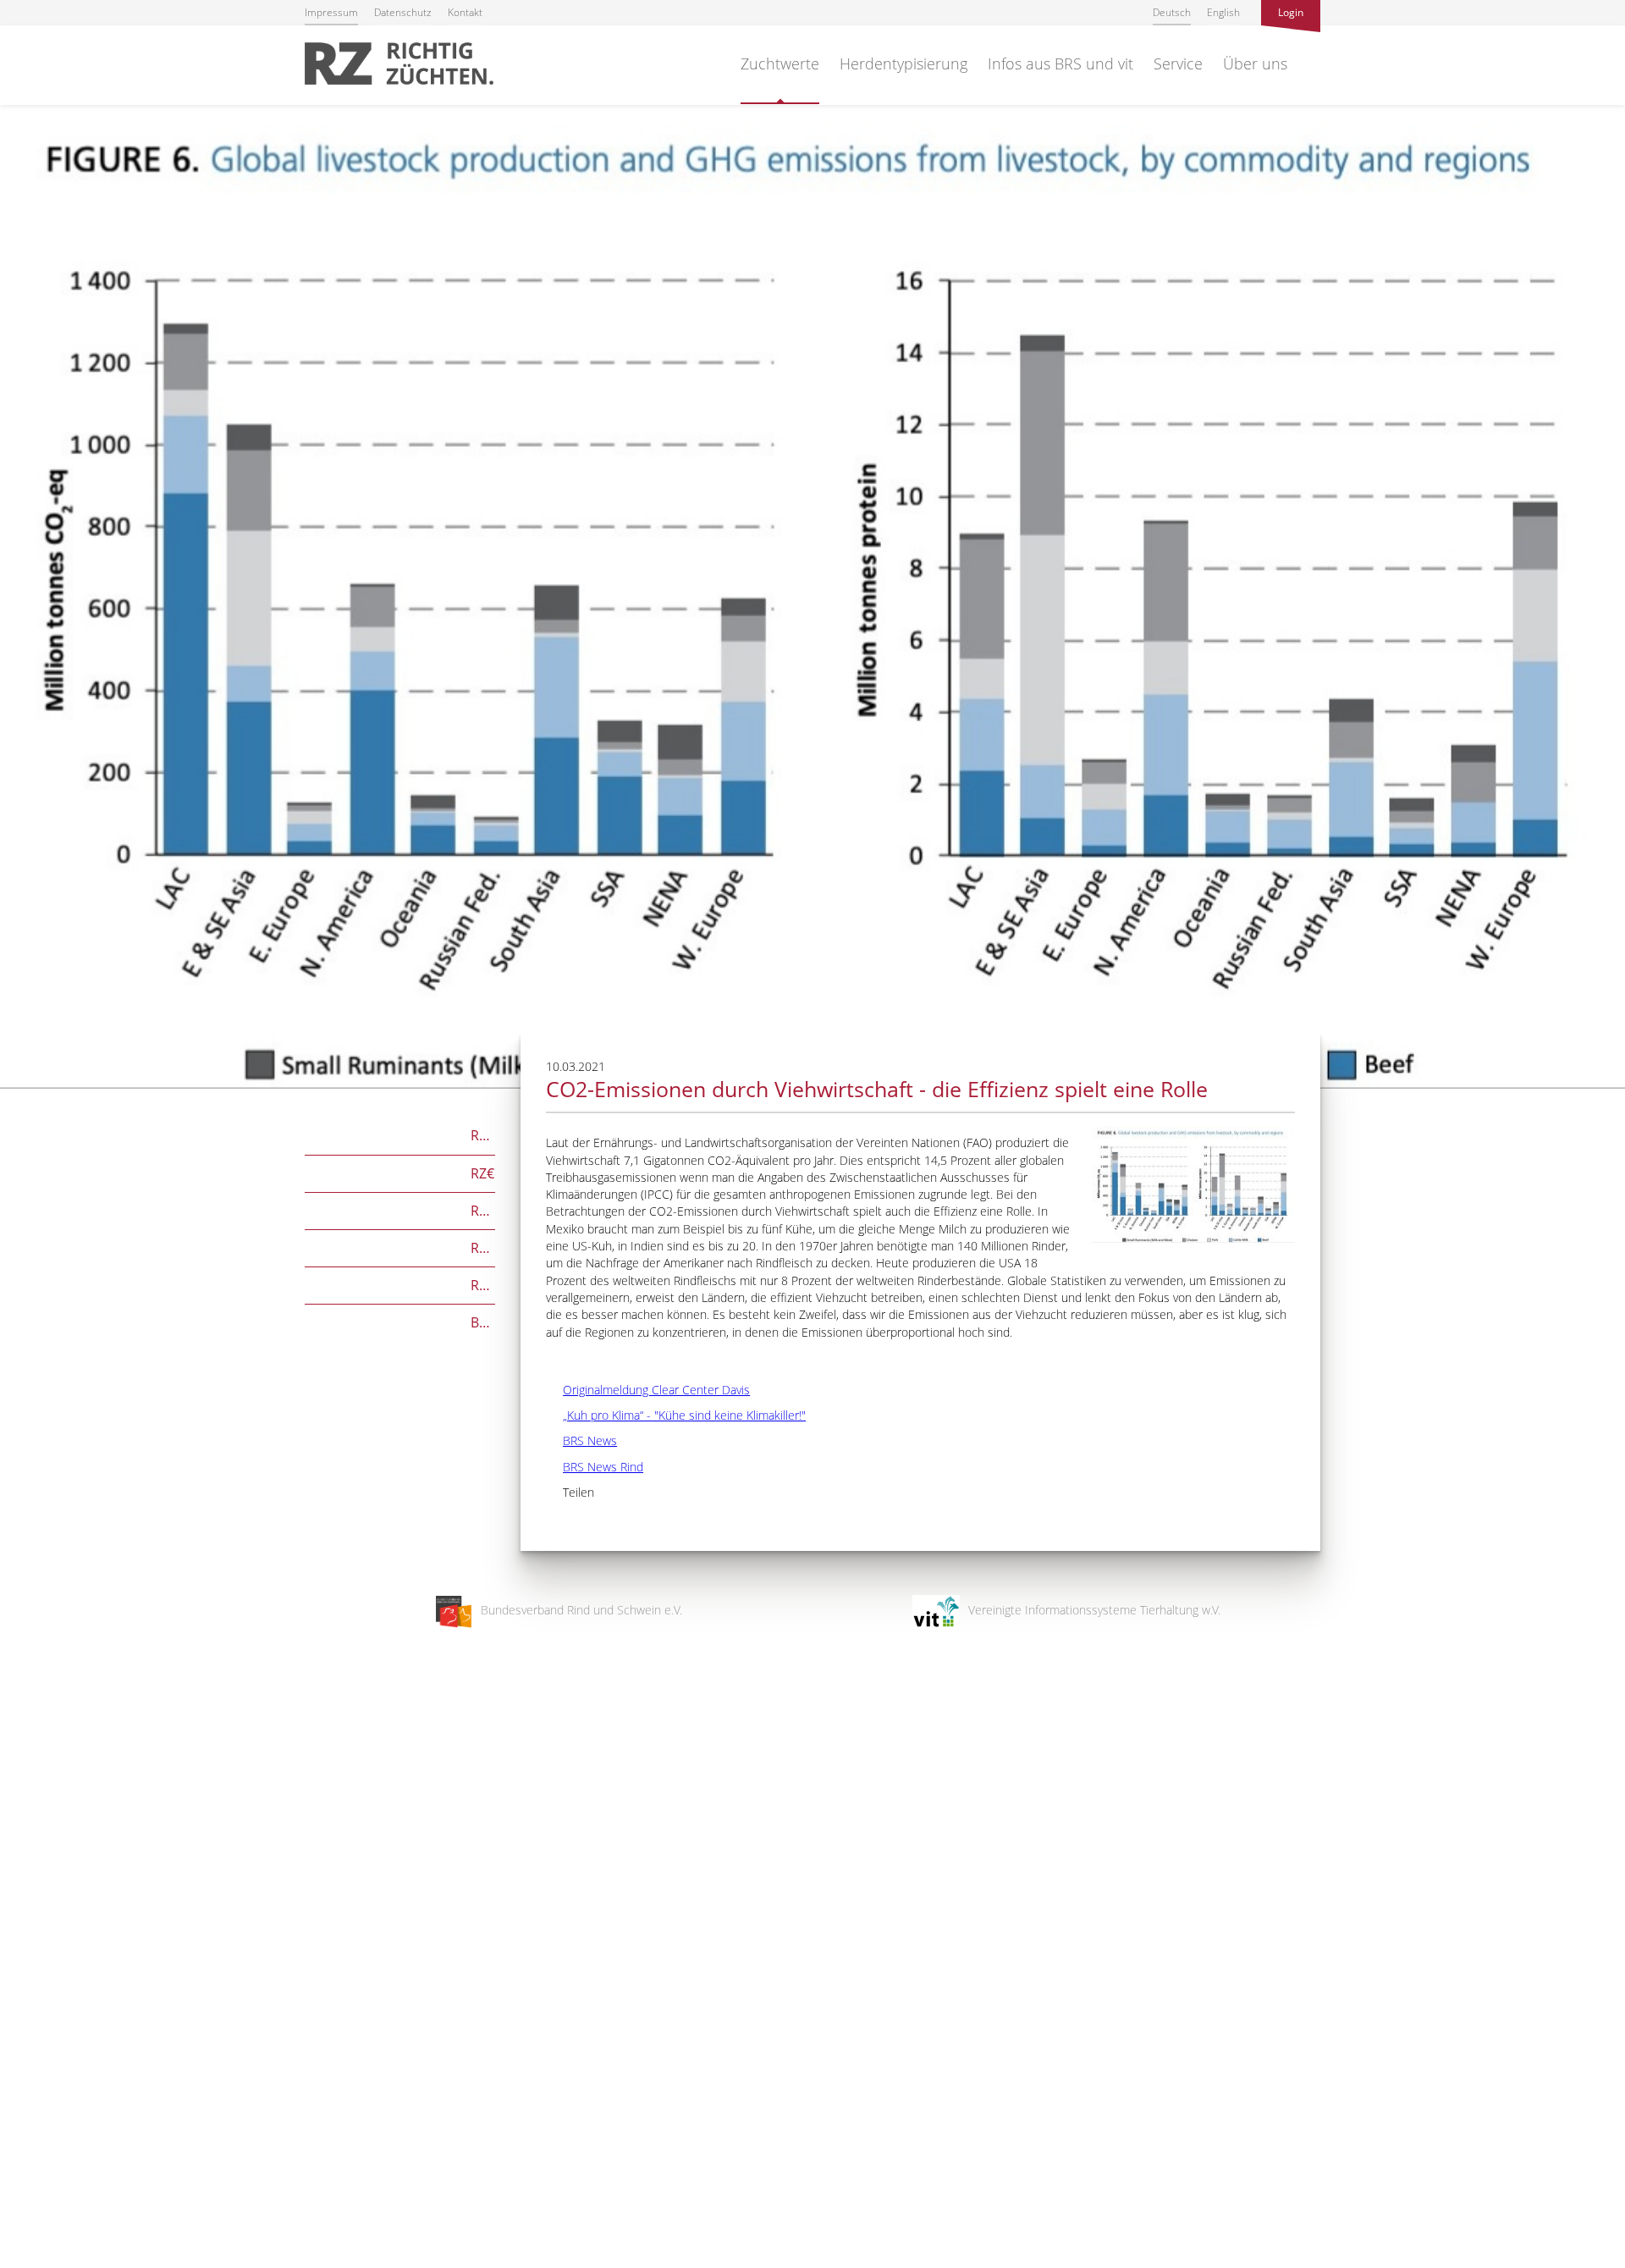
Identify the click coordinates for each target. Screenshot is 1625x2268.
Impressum (331, 12)
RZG (400, 1134)
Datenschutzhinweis (53, 2260)
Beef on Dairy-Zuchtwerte (400, 1321)
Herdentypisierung (903, 63)
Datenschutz (403, 12)
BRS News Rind (595, 1467)
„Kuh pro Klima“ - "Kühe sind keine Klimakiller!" (676, 1415)
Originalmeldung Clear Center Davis (648, 1390)
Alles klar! (25, 2199)
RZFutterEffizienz (400, 1247)
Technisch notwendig (28, 1984)
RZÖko (400, 1209)
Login (1291, 12)
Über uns (1255, 63)
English (1223, 12)
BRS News (581, 1440)
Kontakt (465, 12)
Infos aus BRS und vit (1060, 63)
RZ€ (399, 1172)
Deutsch (1172, 12)
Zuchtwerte (780, 63)
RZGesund (400, 1284)
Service (1178, 63)
